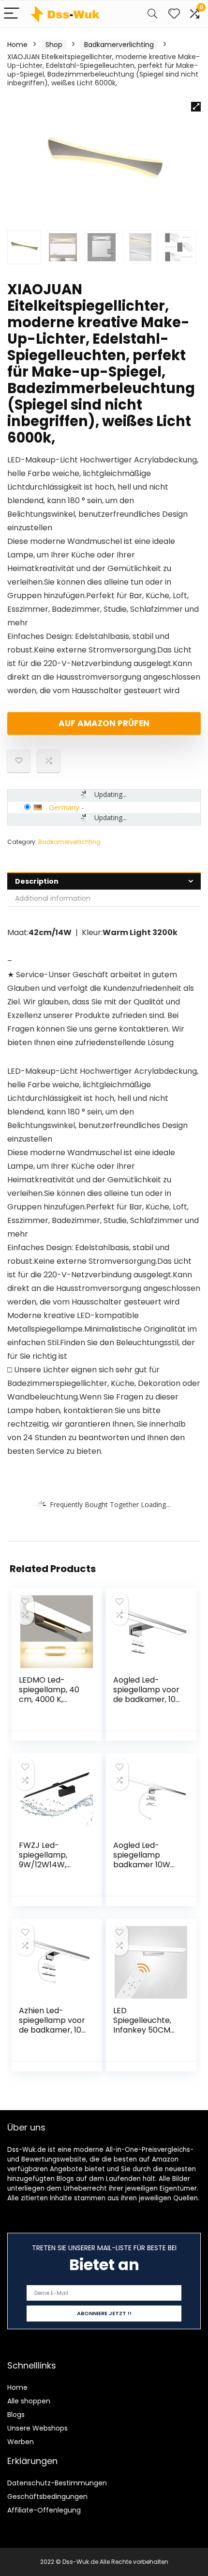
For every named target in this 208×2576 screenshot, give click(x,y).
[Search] (152, 14)
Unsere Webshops (37, 2428)
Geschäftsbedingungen (47, 2496)
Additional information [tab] (53, 898)
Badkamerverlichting (119, 45)
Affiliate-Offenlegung (44, 2510)
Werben (21, 2442)
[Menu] (12, 14)
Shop (54, 45)
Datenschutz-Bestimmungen (57, 2483)
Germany (64, 807)
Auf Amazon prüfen (104, 723)
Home (17, 45)
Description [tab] (37, 881)
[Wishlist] (174, 14)
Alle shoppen (29, 2401)
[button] (196, 107)
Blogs (16, 2415)
